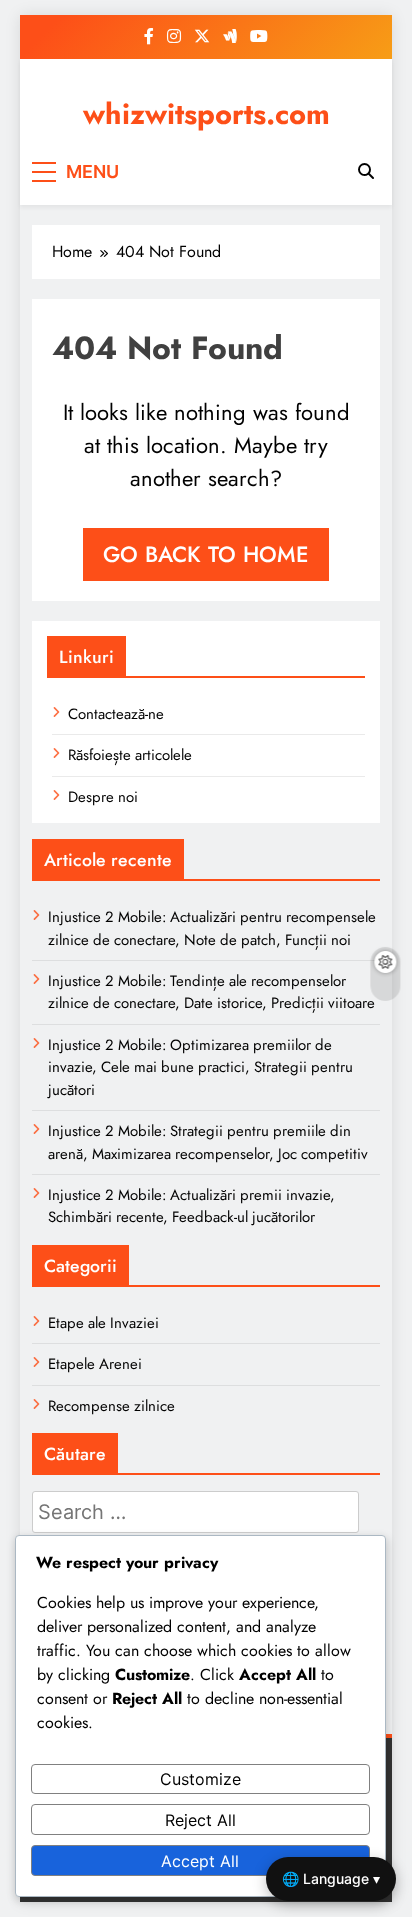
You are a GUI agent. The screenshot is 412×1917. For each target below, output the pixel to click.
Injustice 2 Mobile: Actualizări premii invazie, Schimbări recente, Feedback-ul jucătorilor (191, 1206)
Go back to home (206, 554)
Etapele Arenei (95, 1364)
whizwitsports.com (206, 114)
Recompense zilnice (111, 1406)
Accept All (200, 1861)
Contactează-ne (116, 714)
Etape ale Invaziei (103, 1323)
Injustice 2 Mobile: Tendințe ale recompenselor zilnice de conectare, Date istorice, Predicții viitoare (211, 992)
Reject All (200, 1820)
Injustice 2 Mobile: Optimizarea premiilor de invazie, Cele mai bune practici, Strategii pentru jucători (200, 1067)
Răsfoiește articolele (130, 755)
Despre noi (103, 797)
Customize (200, 1779)
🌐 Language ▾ (331, 1878)
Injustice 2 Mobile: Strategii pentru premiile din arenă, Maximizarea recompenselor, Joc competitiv (208, 1142)
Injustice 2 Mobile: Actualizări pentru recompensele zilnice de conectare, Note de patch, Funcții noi (212, 928)
